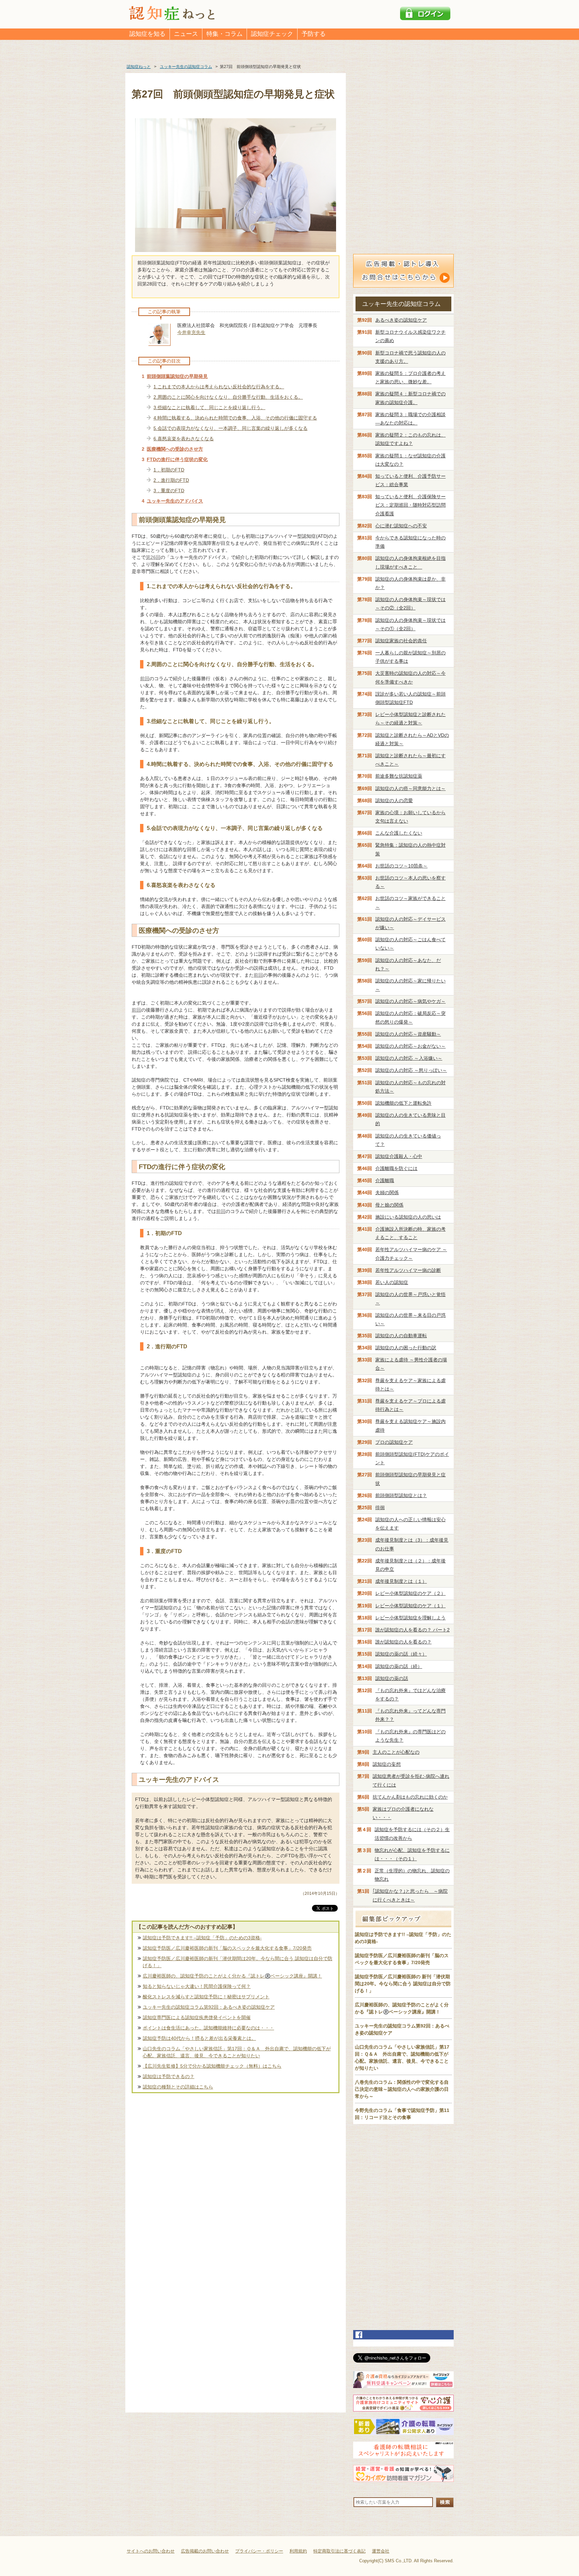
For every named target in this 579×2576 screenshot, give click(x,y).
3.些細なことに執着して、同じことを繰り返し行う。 (209, 407)
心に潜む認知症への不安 (401, 526)
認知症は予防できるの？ (169, 2076)
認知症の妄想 (387, 1764)
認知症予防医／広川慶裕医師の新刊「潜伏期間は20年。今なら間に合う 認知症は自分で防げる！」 (238, 1962)
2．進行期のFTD (171, 480)
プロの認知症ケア (394, 1442)
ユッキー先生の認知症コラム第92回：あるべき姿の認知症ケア (209, 2007)
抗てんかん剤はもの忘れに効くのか (410, 1797)
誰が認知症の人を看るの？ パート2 (412, 1630)
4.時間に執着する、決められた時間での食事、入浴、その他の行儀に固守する (235, 418)
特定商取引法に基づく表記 (339, 2551)
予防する (314, 34)
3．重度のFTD (169, 491)
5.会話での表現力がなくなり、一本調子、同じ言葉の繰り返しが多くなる (231, 428)
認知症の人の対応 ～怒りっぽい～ (411, 1070)
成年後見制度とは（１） (401, 1581)
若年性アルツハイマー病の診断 (408, 1270)
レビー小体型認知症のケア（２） (410, 1593)
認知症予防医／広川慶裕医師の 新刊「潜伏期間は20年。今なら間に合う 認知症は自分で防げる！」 (403, 1984)
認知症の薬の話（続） (399, 1666)
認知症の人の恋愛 (394, 800)
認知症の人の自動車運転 (401, 1336)
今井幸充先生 (191, 332)
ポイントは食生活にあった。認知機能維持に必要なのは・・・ (208, 2028)
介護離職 (385, 1180)
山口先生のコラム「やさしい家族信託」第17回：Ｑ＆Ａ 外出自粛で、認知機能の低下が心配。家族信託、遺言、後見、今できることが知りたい (237, 2052)
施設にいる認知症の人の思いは (408, 1217)
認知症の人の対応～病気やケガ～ (410, 1001)
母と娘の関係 (389, 1205)
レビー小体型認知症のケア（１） (410, 1606)
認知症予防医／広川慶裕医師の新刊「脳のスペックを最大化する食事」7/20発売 (227, 1948)
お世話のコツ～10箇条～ (401, 866)
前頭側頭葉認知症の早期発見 (177, 376)
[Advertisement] (236, 2166)
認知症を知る (147, 34)
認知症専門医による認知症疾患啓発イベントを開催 (197, 2017)
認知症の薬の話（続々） (401, 1654)
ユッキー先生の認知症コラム (401, 304)
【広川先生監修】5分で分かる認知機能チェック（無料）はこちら (212, 2066)
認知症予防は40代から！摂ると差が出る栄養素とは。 (199, 2038)
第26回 (153, 557)
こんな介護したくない (399, 833)
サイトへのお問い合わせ (151, 2551)
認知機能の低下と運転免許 (403, 1103)
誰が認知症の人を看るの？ (403, 1642)
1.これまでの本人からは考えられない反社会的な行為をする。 (219, 387)
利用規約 (298, 2551)
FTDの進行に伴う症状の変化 (177, 459)
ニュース (186, 34)
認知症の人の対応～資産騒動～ (408, 1034)
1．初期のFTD (169, 470)
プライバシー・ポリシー (259, 2551)
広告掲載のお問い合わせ (205, 2551)
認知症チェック (272, 34)
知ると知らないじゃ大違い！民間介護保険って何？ (197, 1986)
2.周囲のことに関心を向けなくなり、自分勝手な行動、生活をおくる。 (228, 397)
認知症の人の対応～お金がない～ (410, 1046)
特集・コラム (224, 34)
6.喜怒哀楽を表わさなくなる (184, 439)
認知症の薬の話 (392, 1678)
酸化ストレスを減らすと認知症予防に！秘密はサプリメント (206, 1997)
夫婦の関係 (387, 1193)
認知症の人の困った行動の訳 (406, 1348)
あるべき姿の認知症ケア (401, 320)
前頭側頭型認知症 (401, 1495)
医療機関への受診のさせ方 (175, 449)
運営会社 (381, 2551)
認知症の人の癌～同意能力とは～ (410, 788)
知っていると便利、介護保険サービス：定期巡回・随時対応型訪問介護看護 (410, 505)
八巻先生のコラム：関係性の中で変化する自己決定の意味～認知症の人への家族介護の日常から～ (402, 2089)
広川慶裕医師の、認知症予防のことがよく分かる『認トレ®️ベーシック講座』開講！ (232, 1976)
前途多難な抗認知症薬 (399, 776)
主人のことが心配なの (396, 1752)
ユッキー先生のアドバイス (175, 501)
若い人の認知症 (392, 1282)
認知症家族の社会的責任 (401, 641)
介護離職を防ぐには (396, 1168)
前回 (145, 679)
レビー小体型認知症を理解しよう (410, 1618)
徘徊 (380, 1507)
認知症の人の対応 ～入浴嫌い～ (409, 1058)
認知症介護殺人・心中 (399, 1156)
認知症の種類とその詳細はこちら (178, 2087)
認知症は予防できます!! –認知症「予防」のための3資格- (202, 1938)
